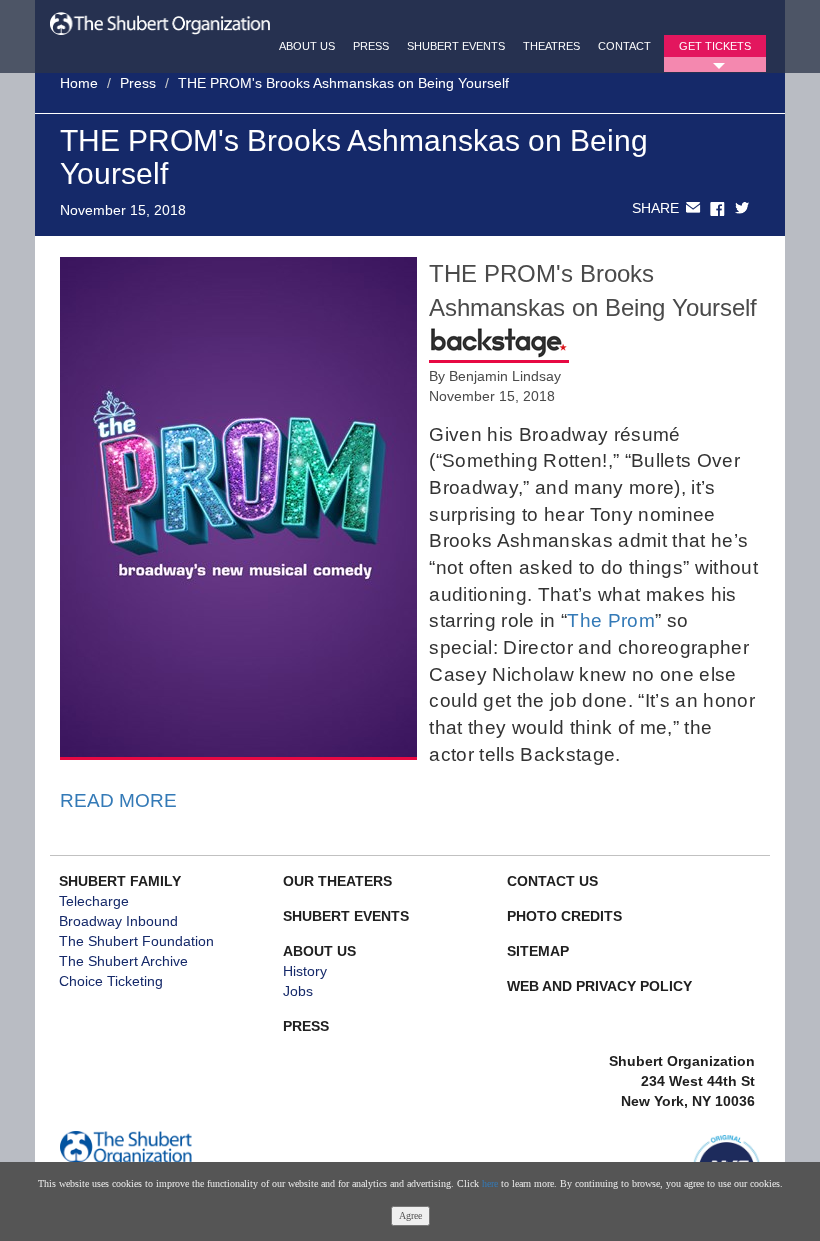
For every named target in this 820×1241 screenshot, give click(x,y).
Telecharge (94, 901)
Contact (624, 46)
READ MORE (118, 800)
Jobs (298, 991)
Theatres (551, 46)
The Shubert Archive (123, 961)
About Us (307, 46)
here (490, 1183)
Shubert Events (456, 46)
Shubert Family (120, 881)
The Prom (611, 620)
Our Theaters (337, 881)
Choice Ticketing (111, 981)
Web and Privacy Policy (599, 986)
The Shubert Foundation (136, 941)
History (305, 971)
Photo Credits (564, 916)
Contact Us (552, 881)
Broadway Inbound (118, 921)
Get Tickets (715, 46)
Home (79, 83)
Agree (410, 1215)
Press (371, 46)
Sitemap (538, 951)
